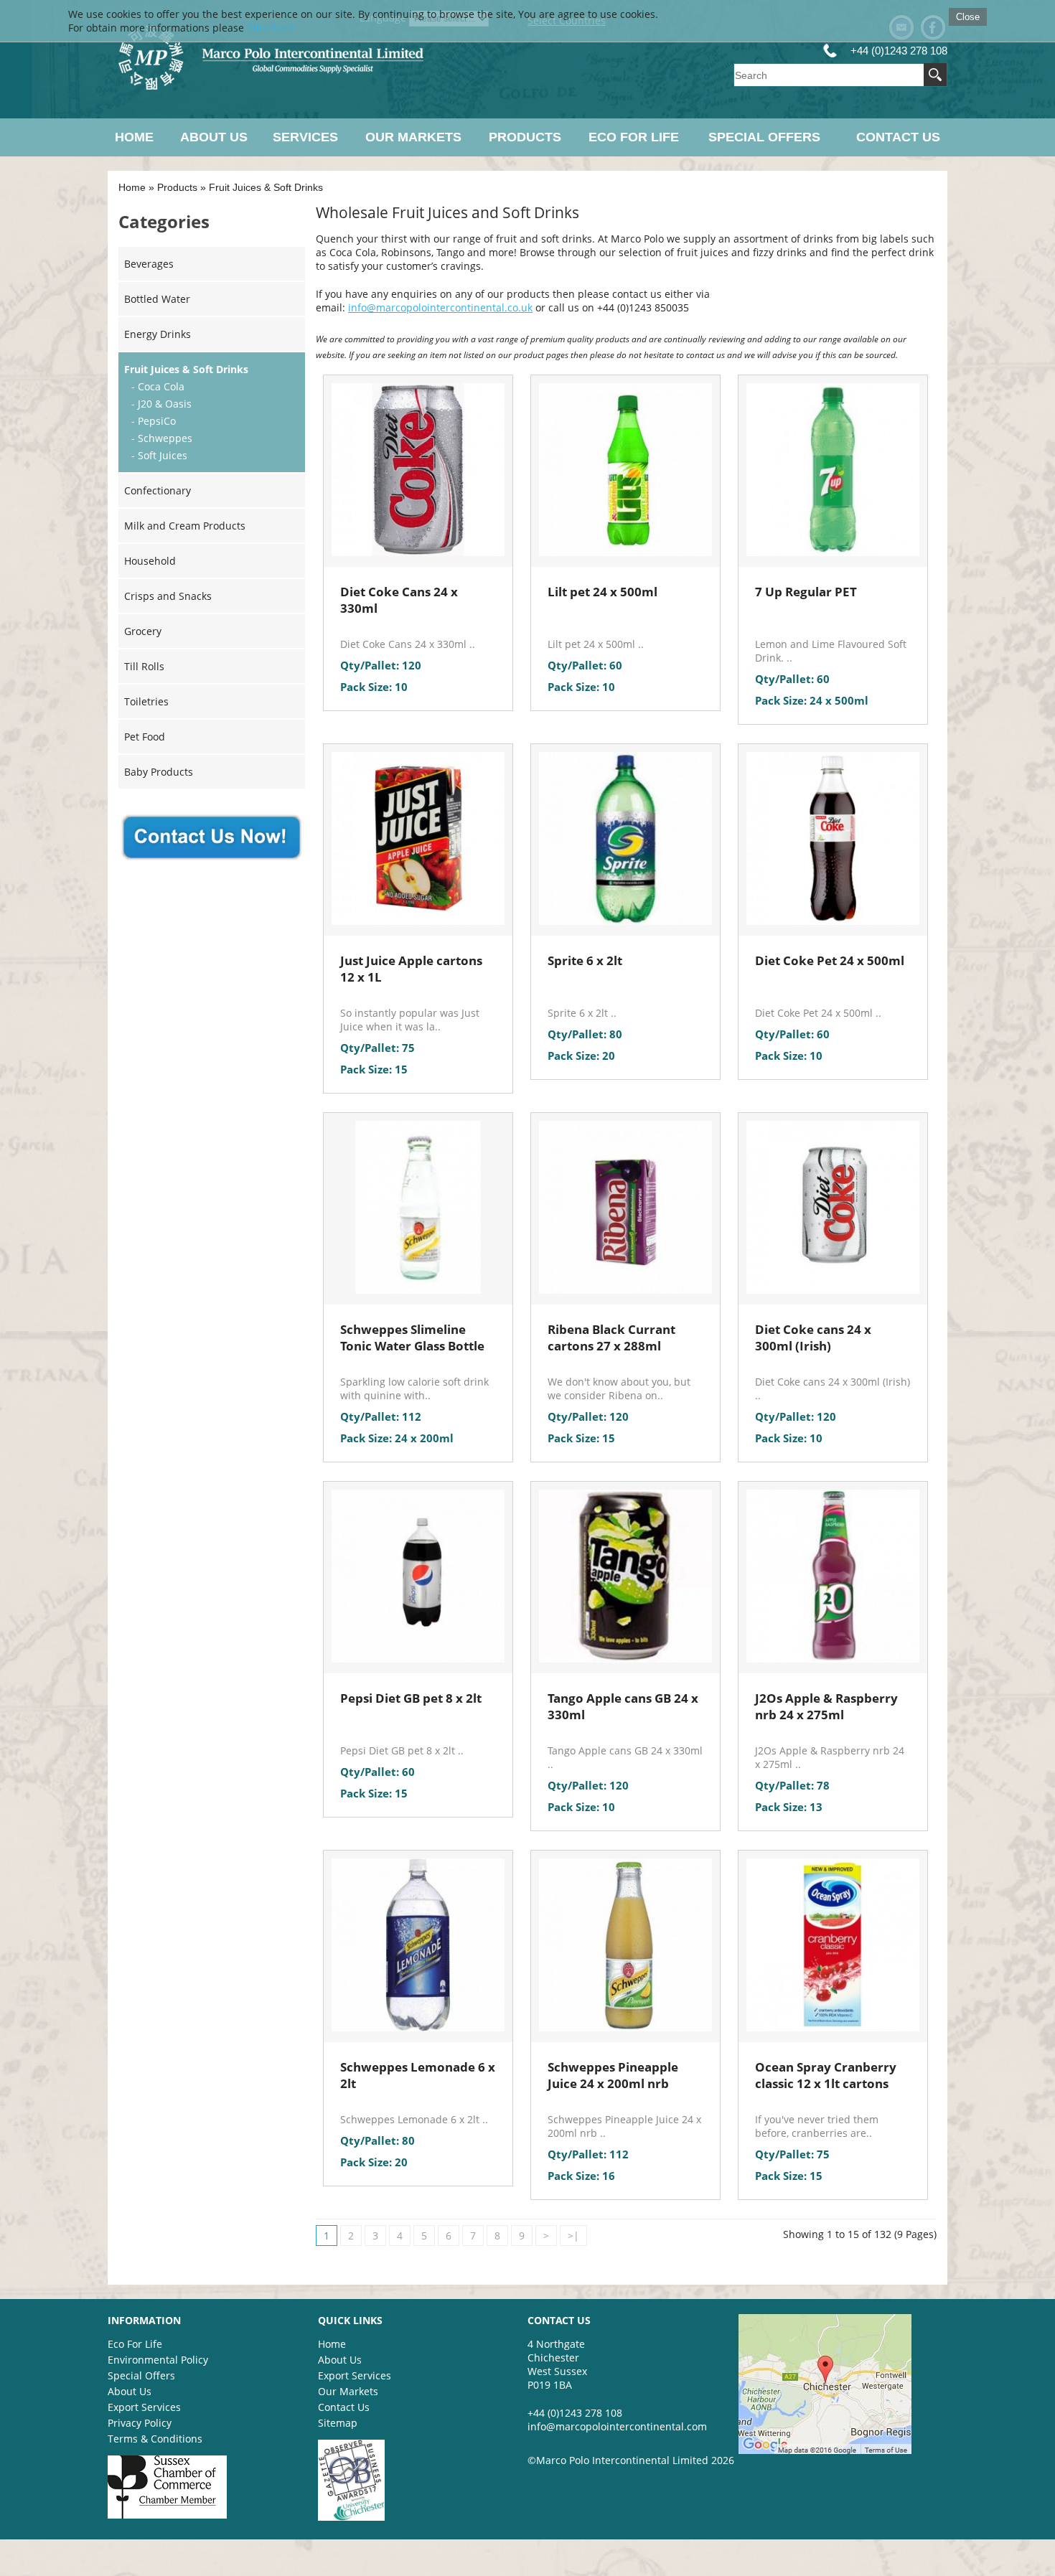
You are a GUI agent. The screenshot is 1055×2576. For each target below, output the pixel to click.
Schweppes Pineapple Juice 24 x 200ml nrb (613, 2075)
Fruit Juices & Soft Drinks (266, 187)
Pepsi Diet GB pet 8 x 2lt (411, 1698)
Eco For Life (135, 2344)
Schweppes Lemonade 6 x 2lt (418, 2075)
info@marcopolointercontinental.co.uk (440, 307)
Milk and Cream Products (185, 526)
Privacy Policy (140, 2423)
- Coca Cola (158, 386)
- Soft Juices (159, 455)
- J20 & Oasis (161, 404)
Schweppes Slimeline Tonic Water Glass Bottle (412, 1338)
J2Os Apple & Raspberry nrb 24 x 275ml (826, 1706)
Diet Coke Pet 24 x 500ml (830, 960)
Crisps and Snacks (168, 596)
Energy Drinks (158, 334)
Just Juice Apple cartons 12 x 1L (411, 969)
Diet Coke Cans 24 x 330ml (399, 600)
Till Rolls (144, 666)
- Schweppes (162, 438)
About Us (214, 137)
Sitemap (338, 2423)
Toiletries (146, 701)
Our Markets (413, 137)
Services (305, 137)
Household (150, 561)
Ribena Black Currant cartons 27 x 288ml (611, 1338)
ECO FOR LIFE (634, 137)
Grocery (143, 631)
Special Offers (764, 137)
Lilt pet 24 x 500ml (602, 592)
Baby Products (159, 772)
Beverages (149, 264)
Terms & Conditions (155, 2439)
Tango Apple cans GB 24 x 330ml (623, 1706)
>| (573, 2236)
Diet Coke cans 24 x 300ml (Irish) (813, 1338)
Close (968, 17)
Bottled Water (157, 299)
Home (134, 137)
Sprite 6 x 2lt (585, 960)
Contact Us (898, 137)
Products (525, 137)
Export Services (144, 2407)
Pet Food (145, 737)
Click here (271, 28)
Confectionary (158, 490)
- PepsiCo (154, 421)
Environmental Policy (158, 2360)
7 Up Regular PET (806, 592)
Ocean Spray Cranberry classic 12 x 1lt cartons (826, 2075)
